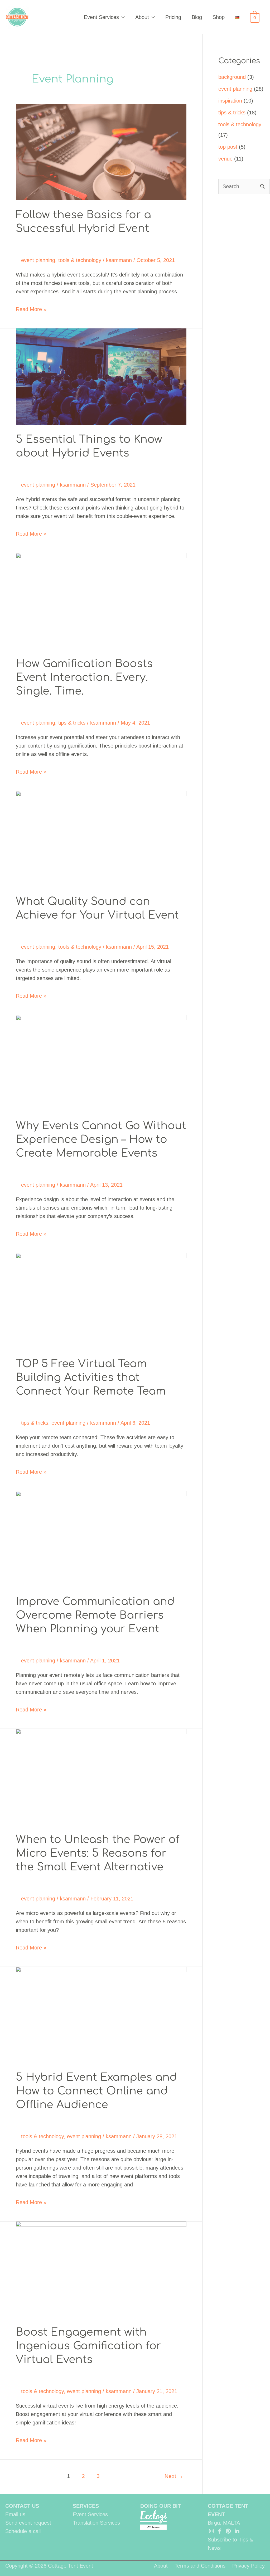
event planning (38, 260)
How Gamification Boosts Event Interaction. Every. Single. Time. (84, 677)
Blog (197, 17)
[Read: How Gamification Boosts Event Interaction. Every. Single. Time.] (101, 600)
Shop (219, 17)
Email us (15, 2514)
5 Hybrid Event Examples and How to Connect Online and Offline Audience (96, 2091)
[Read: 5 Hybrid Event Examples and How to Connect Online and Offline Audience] (101, 2014)
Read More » (31, 310)
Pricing (173, 17)
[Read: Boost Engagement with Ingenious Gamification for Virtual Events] (101, 2269)
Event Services (101, 17)
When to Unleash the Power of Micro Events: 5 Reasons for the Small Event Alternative (98, 1853)
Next (174, 2476)
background (232, 77)
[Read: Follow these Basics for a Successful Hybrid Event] (101, 152)
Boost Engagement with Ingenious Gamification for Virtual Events (88, 2346)
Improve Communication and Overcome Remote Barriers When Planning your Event (95, 1615)
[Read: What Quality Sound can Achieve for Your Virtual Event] (101, 838)
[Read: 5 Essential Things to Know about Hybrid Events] (101, 376)
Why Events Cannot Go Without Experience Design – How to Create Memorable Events (101, 1139)
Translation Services (96, 2523)
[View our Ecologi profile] (153, 2520)
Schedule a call (23, 2531)
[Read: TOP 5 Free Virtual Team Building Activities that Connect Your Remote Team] (101, 1301)
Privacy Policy (249, 2566)
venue (225, 159)
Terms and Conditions (200, 2566)
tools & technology (80, 260)
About (142, 17)
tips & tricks (72, 723)
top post (228, 147)
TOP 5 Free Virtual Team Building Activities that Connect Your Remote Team (91, 1377)
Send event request (28, 2523)
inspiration (230, 101)
